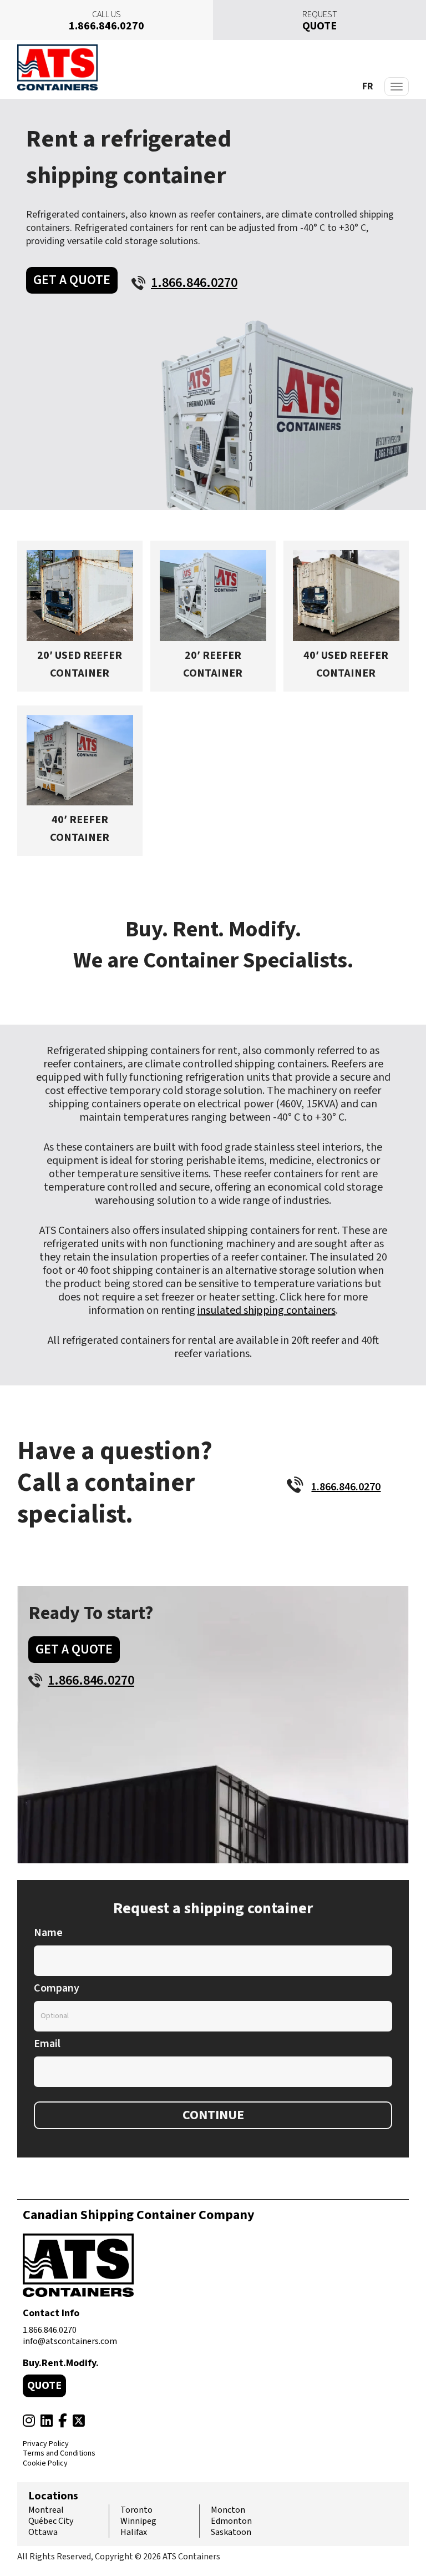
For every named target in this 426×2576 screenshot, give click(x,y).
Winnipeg (138, 2521)
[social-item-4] (79, 2421)
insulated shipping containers (267, 1310)
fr (368, 86)
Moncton (228, 2510)
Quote (44, 2386)
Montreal (46, 2510)
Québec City (51, 2521)
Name (48, 1933)
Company (57, 1988)
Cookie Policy (45, 2464)
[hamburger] (397, 87)
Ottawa (43, 2532)
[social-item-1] (29, 2421)
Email (47, 2044)
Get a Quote (72, 280)
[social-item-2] (47, 2421)
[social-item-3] (63, 2421)
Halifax (134, 2532)
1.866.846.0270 (50, 2330)
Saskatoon (231, 2532)
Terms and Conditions (59, 2454)
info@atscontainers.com (70, 2341)
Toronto (136, 2510)
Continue (213, 2115)
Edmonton (231, 2521)
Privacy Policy (46, 2444)
